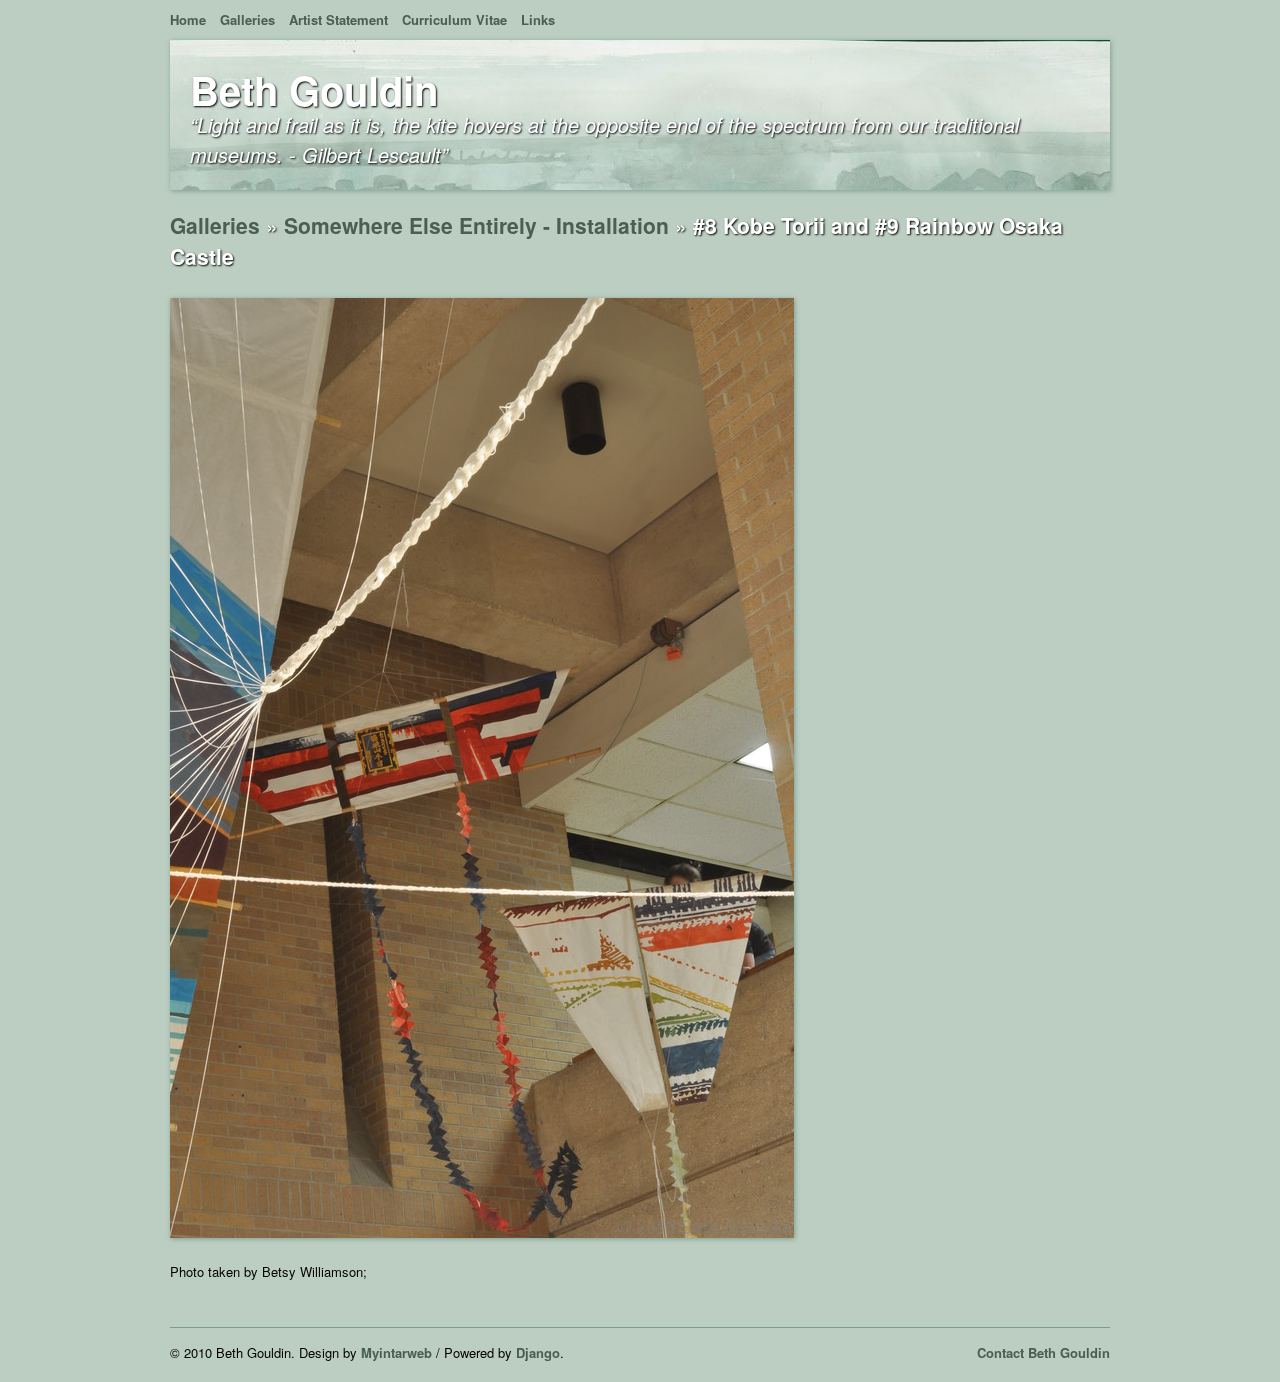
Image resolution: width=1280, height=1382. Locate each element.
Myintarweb (396, 1352)
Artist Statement (338, 19)
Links (538, 19)
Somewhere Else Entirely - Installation (476, 225)
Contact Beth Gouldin (1043, 1352)
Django (538, 1352)
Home (188, 19)
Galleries (247, 19)
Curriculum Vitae (454, 19)
